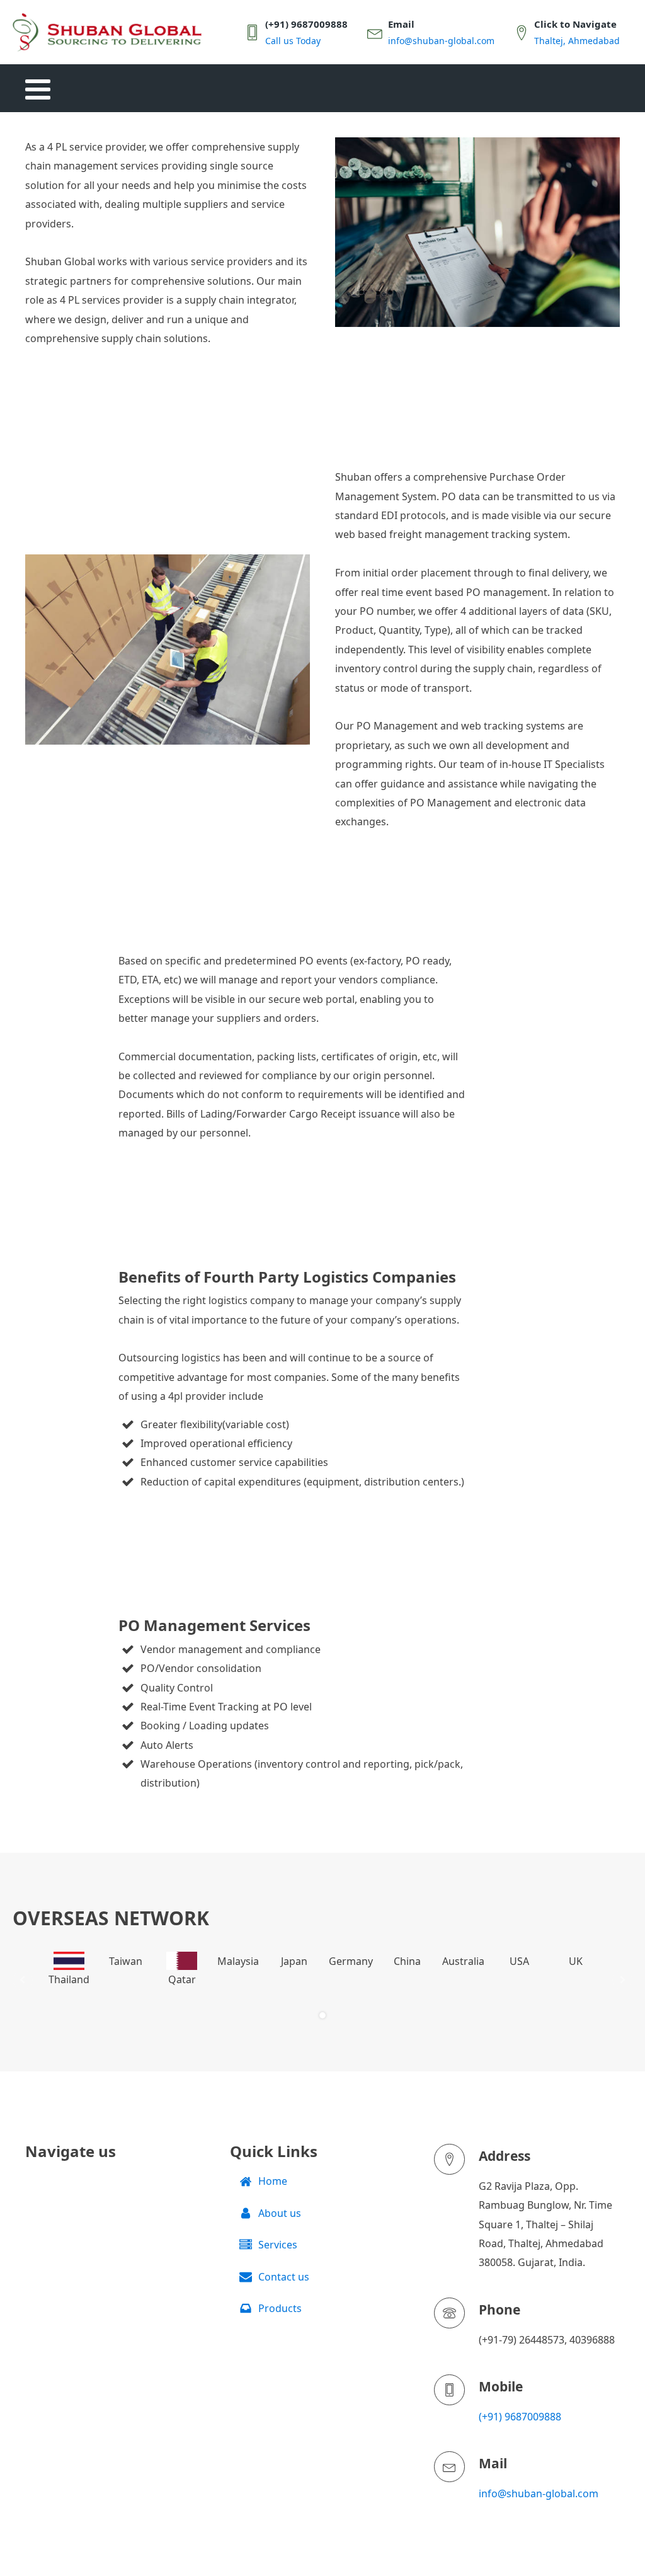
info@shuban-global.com (539, 2493)
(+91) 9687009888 (520, 2417)
